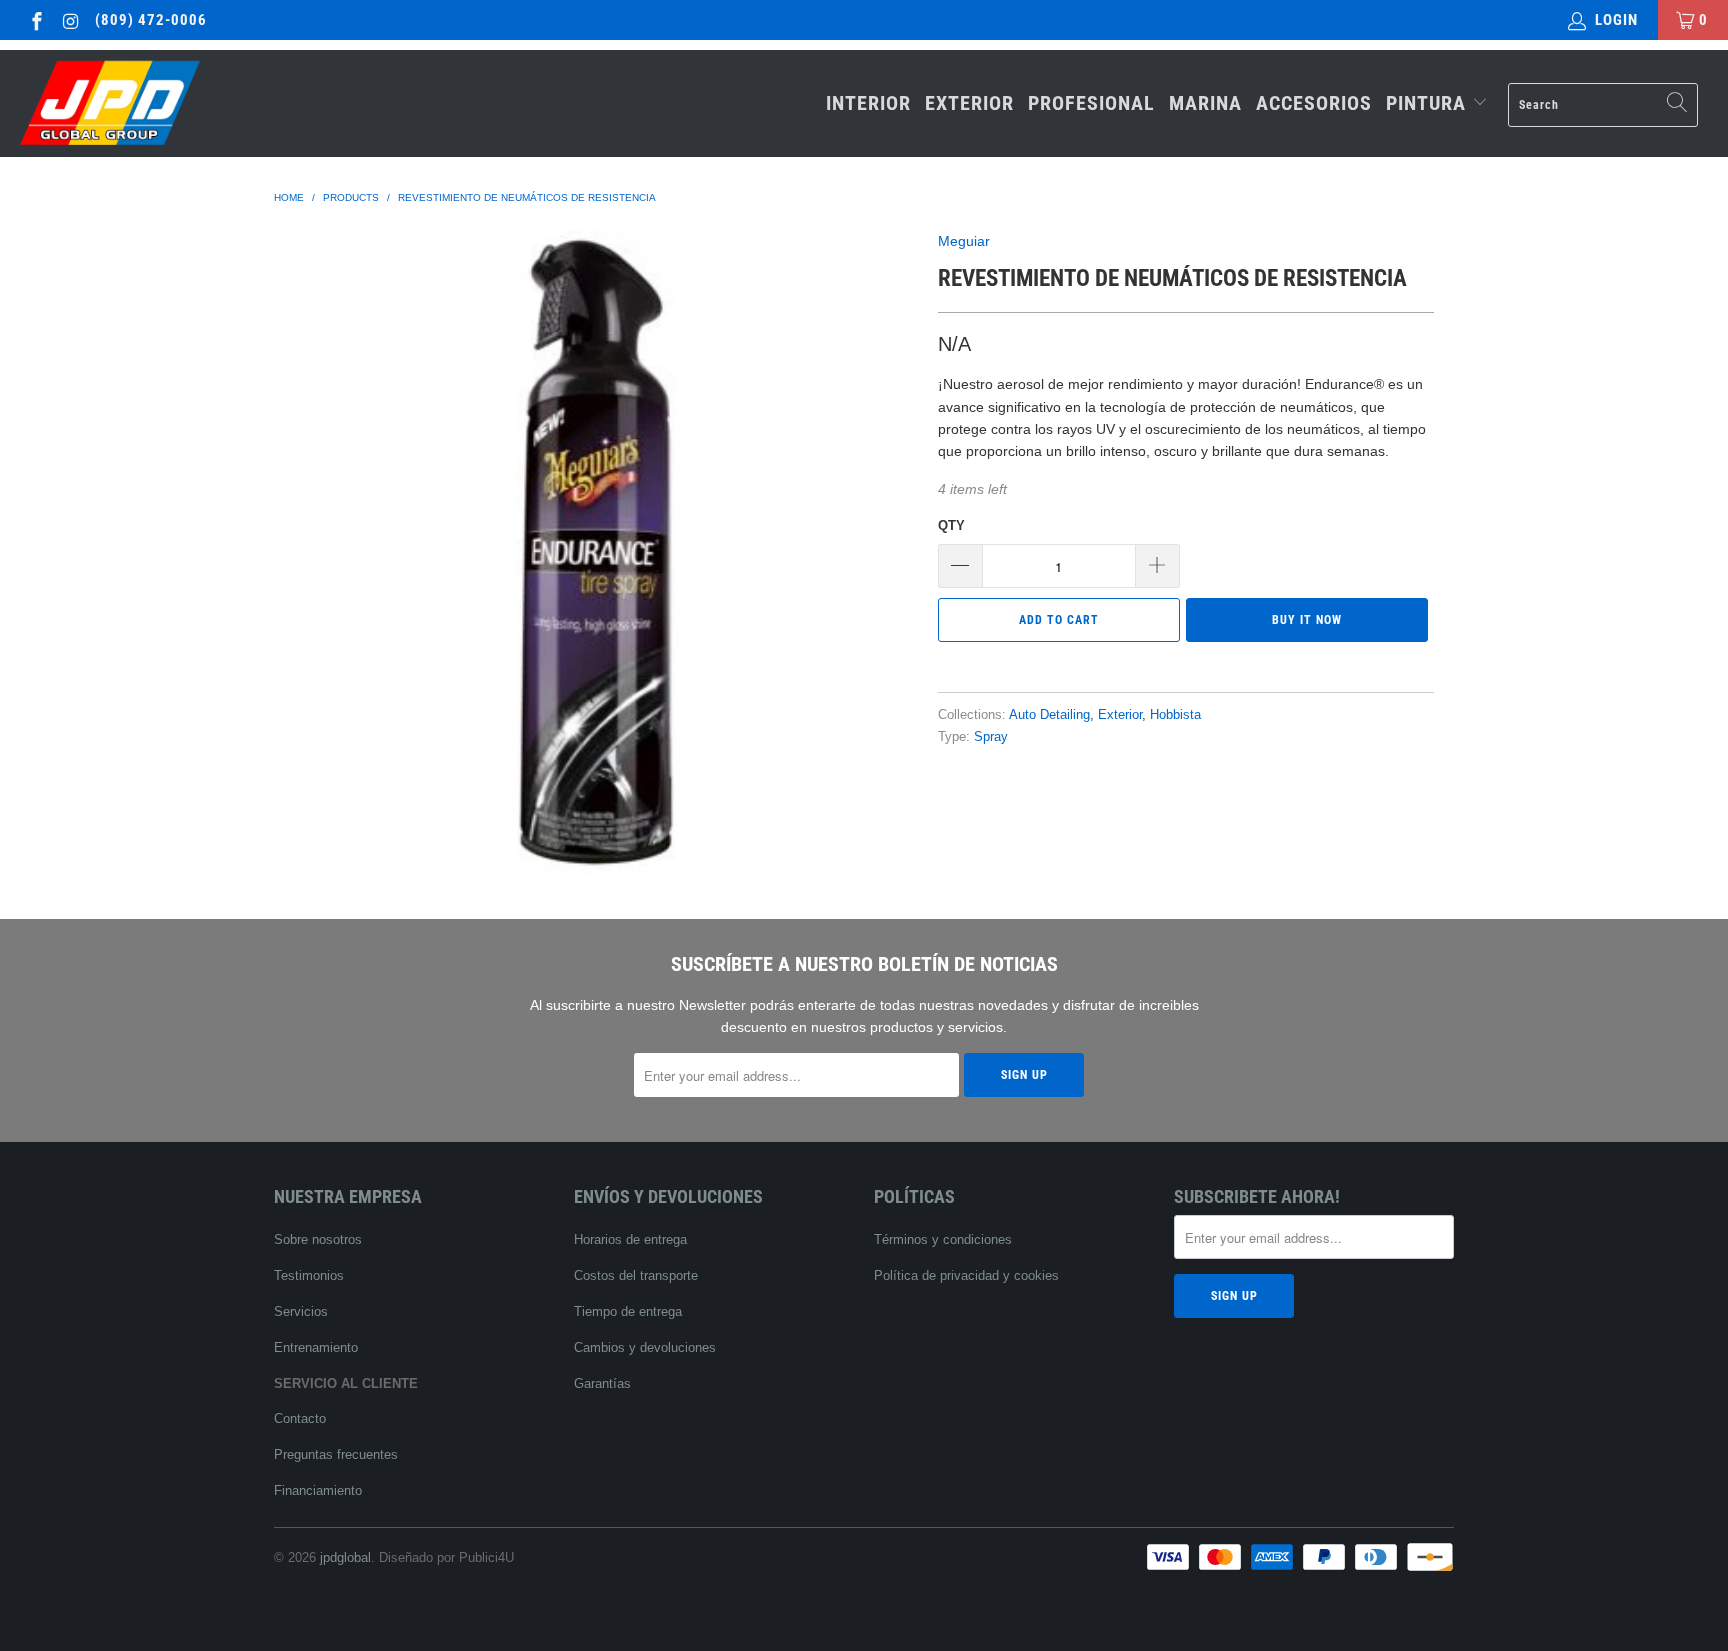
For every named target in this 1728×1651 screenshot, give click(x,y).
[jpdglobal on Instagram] (70, 19)
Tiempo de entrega (628, 1311)
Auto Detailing (1049, 715)
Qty (951, 525)
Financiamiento (318, 1490)
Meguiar (964, 241)
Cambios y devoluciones (645, 1347)
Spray (991, 737)
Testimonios (309, 1275)
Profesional (1091, 103)
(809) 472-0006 (151, 20)
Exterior (969, 103)
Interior (868, 103)
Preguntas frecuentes (336, 1454)
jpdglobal (345, 1557)
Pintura (1429, 103)
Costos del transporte (636, 1275)
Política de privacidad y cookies (966, 1275)
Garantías (602, 1383)
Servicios (301, 1311)
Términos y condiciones (943, 1239)
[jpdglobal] (148, 103)
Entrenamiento (316, 1347)
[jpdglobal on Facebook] (35, 19)
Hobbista (1175, 715)
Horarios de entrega (630, 1239)
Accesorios (1314, 103)
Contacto (300, 1418)
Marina (1205, 103)
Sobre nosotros (318, 1239)
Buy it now (1307, 620)
